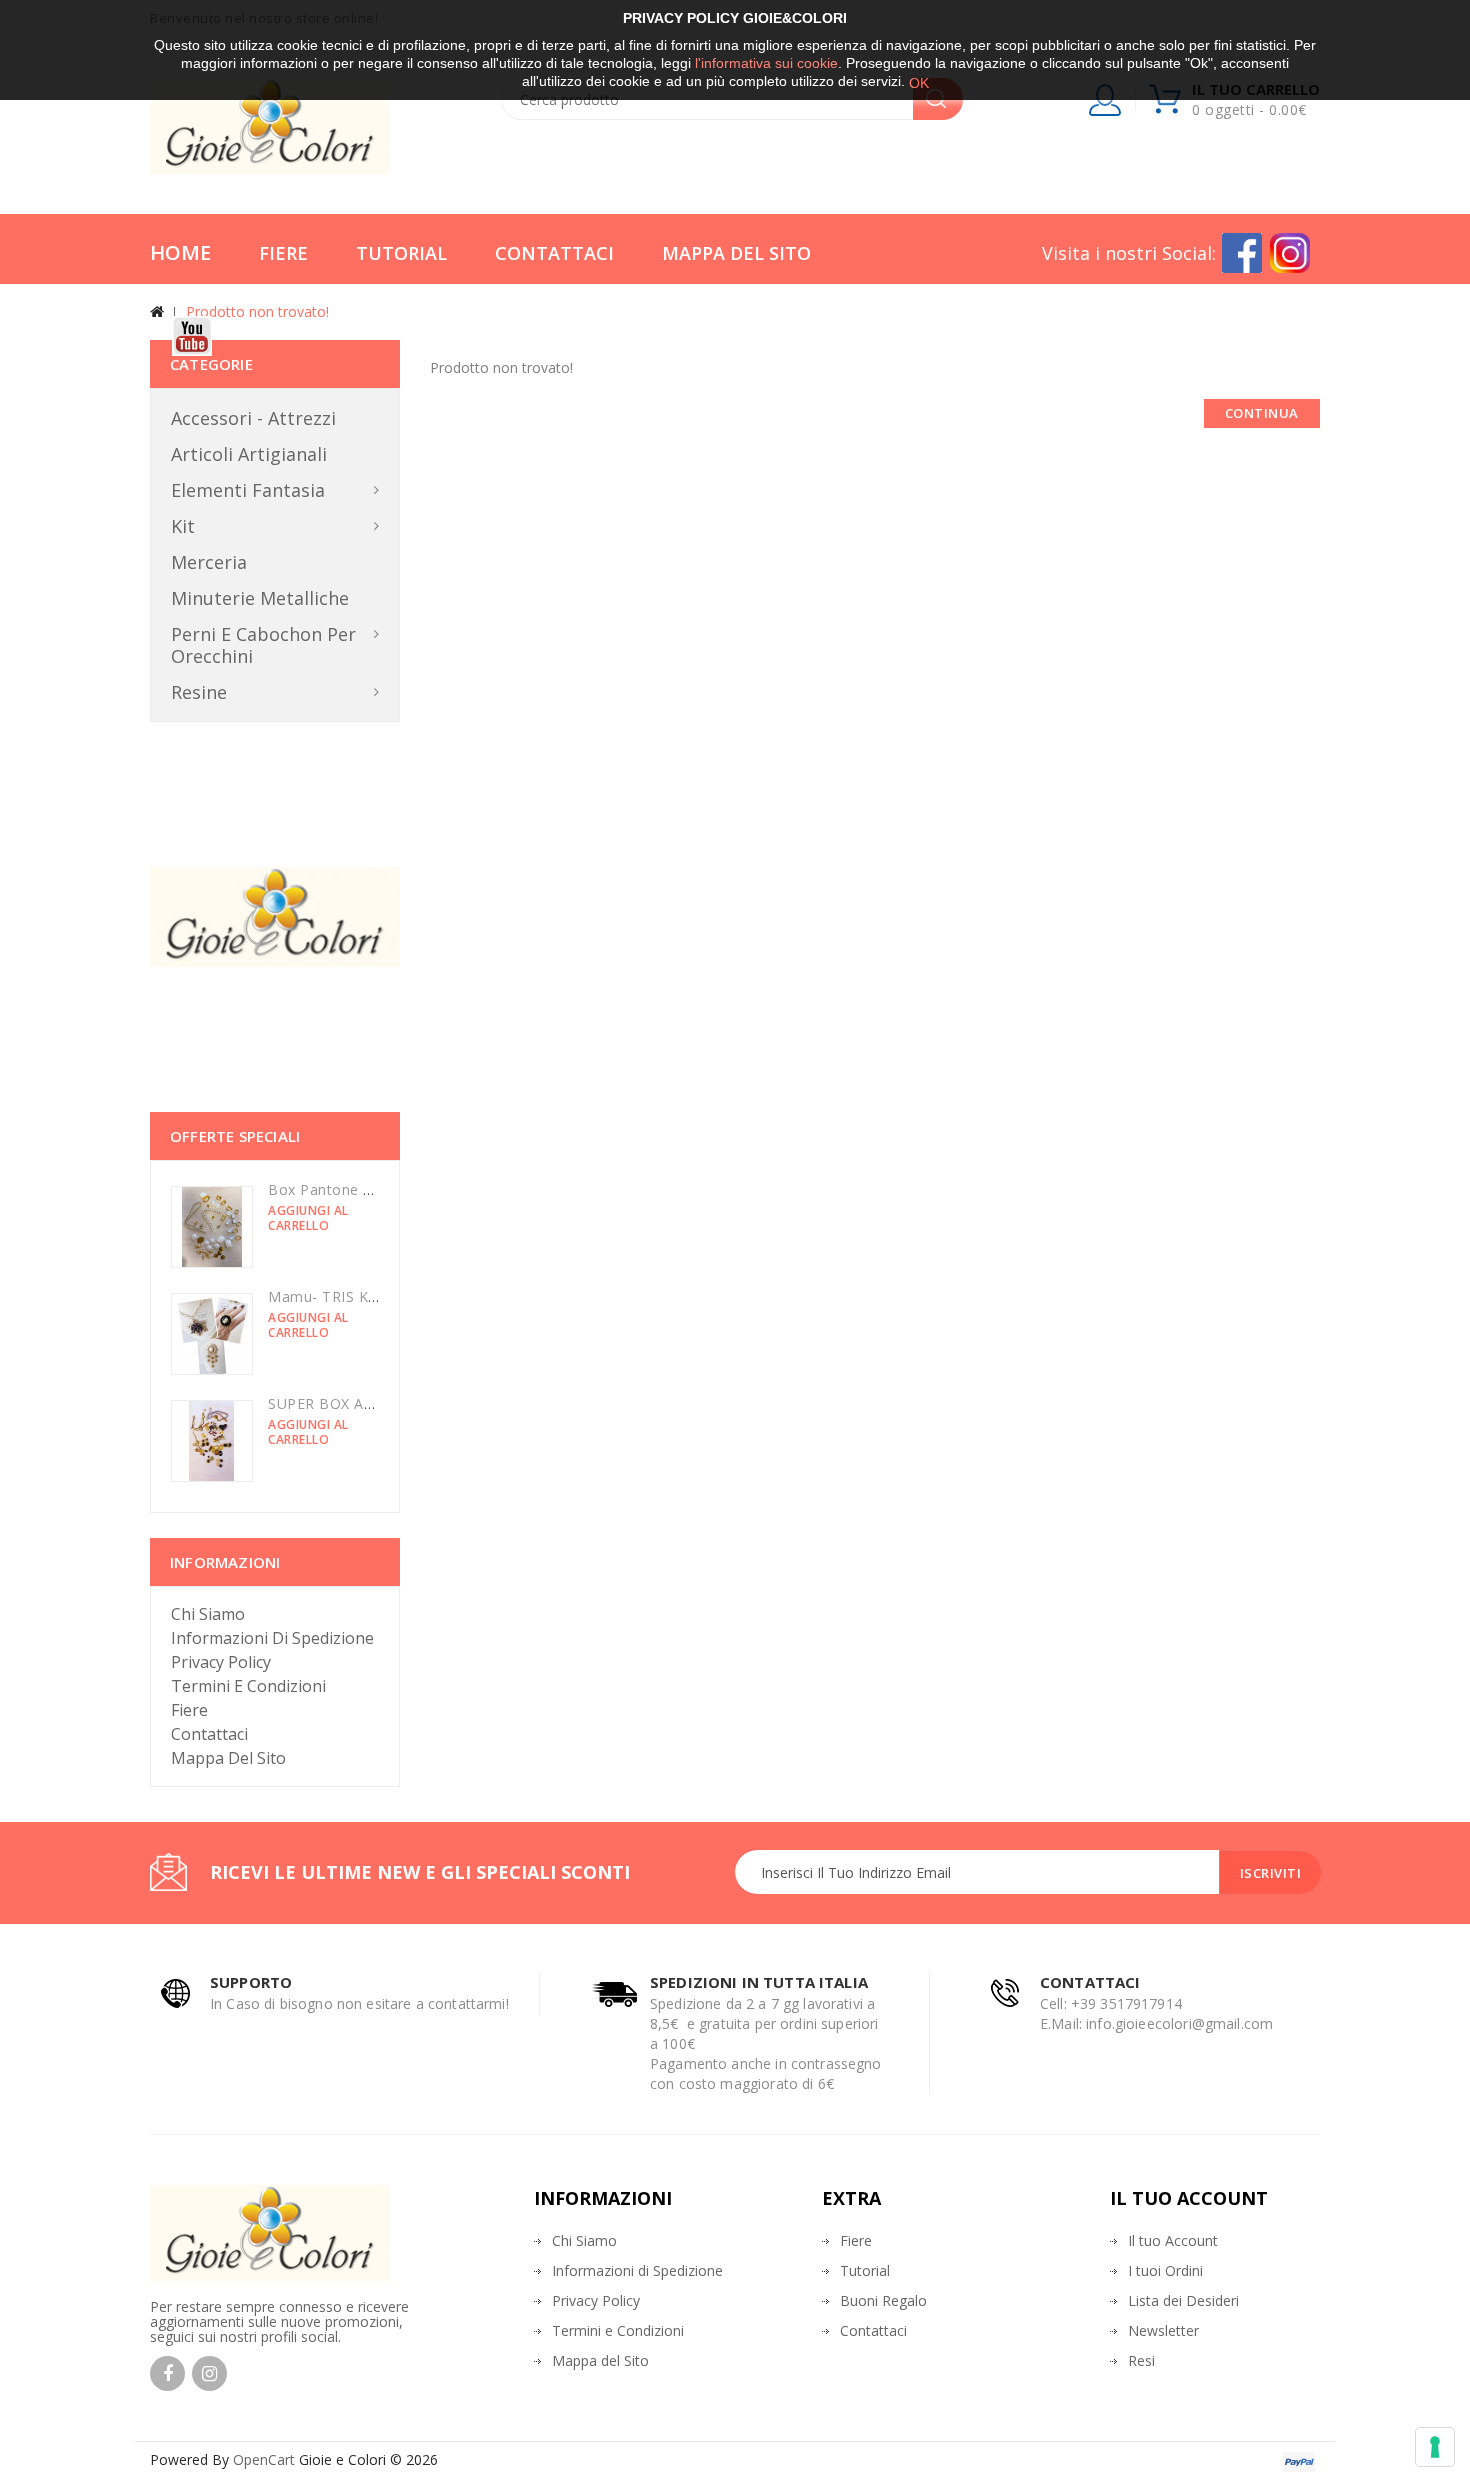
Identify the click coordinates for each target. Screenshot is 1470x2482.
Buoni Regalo (883, 2300)
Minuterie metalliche (260, 598)
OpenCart (264, 2459)
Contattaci (554, 253)
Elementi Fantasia (248, 490)
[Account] (1106, 104)
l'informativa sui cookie (766, 63)
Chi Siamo (208, 1614)
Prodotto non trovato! (257, 311)
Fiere (283, 253)
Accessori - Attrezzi (253, 418)
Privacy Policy (221, 1662)
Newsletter (1163, 2330)
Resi (1141, 2360)
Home (180, 252)
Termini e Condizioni (248, 1686)
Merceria (209, 562)
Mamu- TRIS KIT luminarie (359, 1296)
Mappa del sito (228, 1758)
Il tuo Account (1173, 2240)
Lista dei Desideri (1183, 2300)
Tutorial (401, 253)
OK (919, 83)
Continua (1262, 413)
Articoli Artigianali (249, 454)
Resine (199, 692)
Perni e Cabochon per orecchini (263, 645)
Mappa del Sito (736, 253)
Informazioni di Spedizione (272, 1638)
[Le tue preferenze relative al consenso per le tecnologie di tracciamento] (1435, 2447)
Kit (183, 526)
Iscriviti (1271, 1873)
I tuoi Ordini (1165, 2270)
